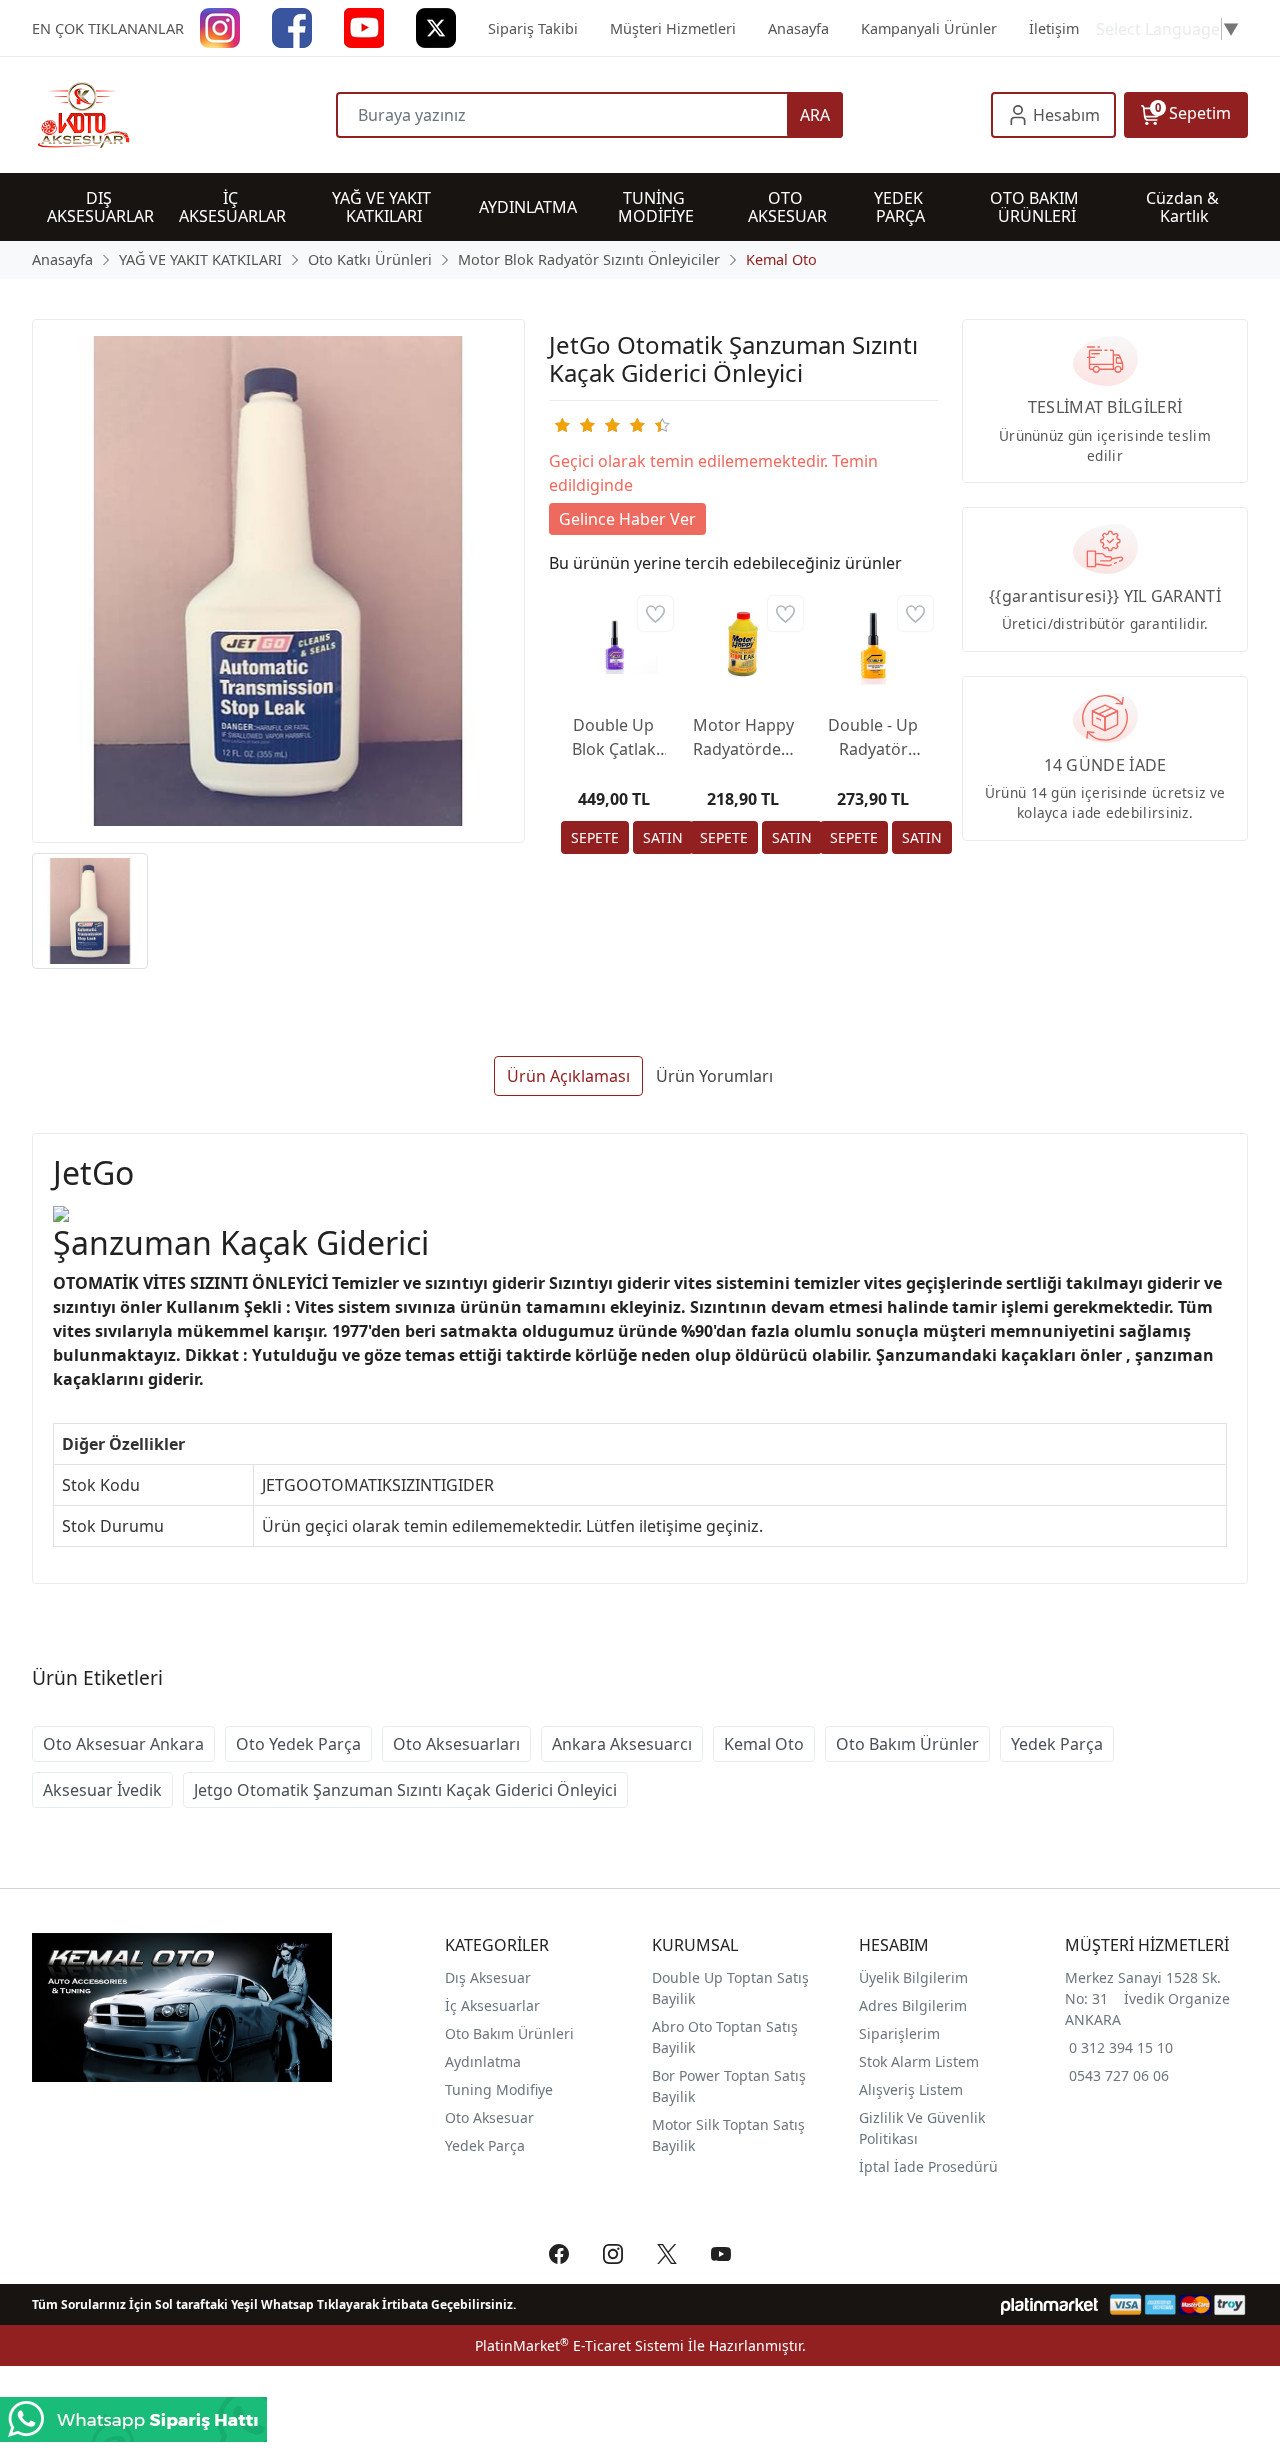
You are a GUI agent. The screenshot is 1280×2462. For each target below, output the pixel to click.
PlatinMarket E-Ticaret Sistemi (579, 2345)
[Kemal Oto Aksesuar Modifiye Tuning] (184, 115)
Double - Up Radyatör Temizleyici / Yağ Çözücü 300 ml (873, 737)
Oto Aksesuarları (456, 1744)
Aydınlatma (483, 2061)
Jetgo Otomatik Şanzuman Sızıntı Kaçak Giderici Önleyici (405, 1790)
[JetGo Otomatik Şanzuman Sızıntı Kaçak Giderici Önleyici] (278, 581)
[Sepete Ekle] (595, 837)
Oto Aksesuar (489, 2117)
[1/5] (561, 425)
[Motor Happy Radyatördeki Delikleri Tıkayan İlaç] (743, 644)
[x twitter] (436, 26)
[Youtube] (364, 26)
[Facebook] (292, 26)
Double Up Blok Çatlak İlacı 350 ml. (614, 737)
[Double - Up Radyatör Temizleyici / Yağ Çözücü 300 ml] (873, 644)
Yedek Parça (1057, 1744)
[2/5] (574, 425)
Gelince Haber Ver (627, 519)
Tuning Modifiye (499, 2089)
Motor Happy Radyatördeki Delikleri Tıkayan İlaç (743, 737)
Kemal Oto (764, 1744)
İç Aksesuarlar (492, 2005)
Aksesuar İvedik (102, 1790)
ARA (815, 115)
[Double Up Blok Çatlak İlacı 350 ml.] (614, 644)
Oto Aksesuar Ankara (123, 1744)
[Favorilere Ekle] (655, 613)
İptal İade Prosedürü (928, 2166)
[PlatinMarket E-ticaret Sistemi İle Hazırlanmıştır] (1049, 2304)
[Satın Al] (663, 837)
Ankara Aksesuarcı (622, 1744)
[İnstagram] (220, 26)
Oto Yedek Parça (298, 1744)
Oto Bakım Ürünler (907, 1744)
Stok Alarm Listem (919, 2061)
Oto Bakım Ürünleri (509, 2033)
